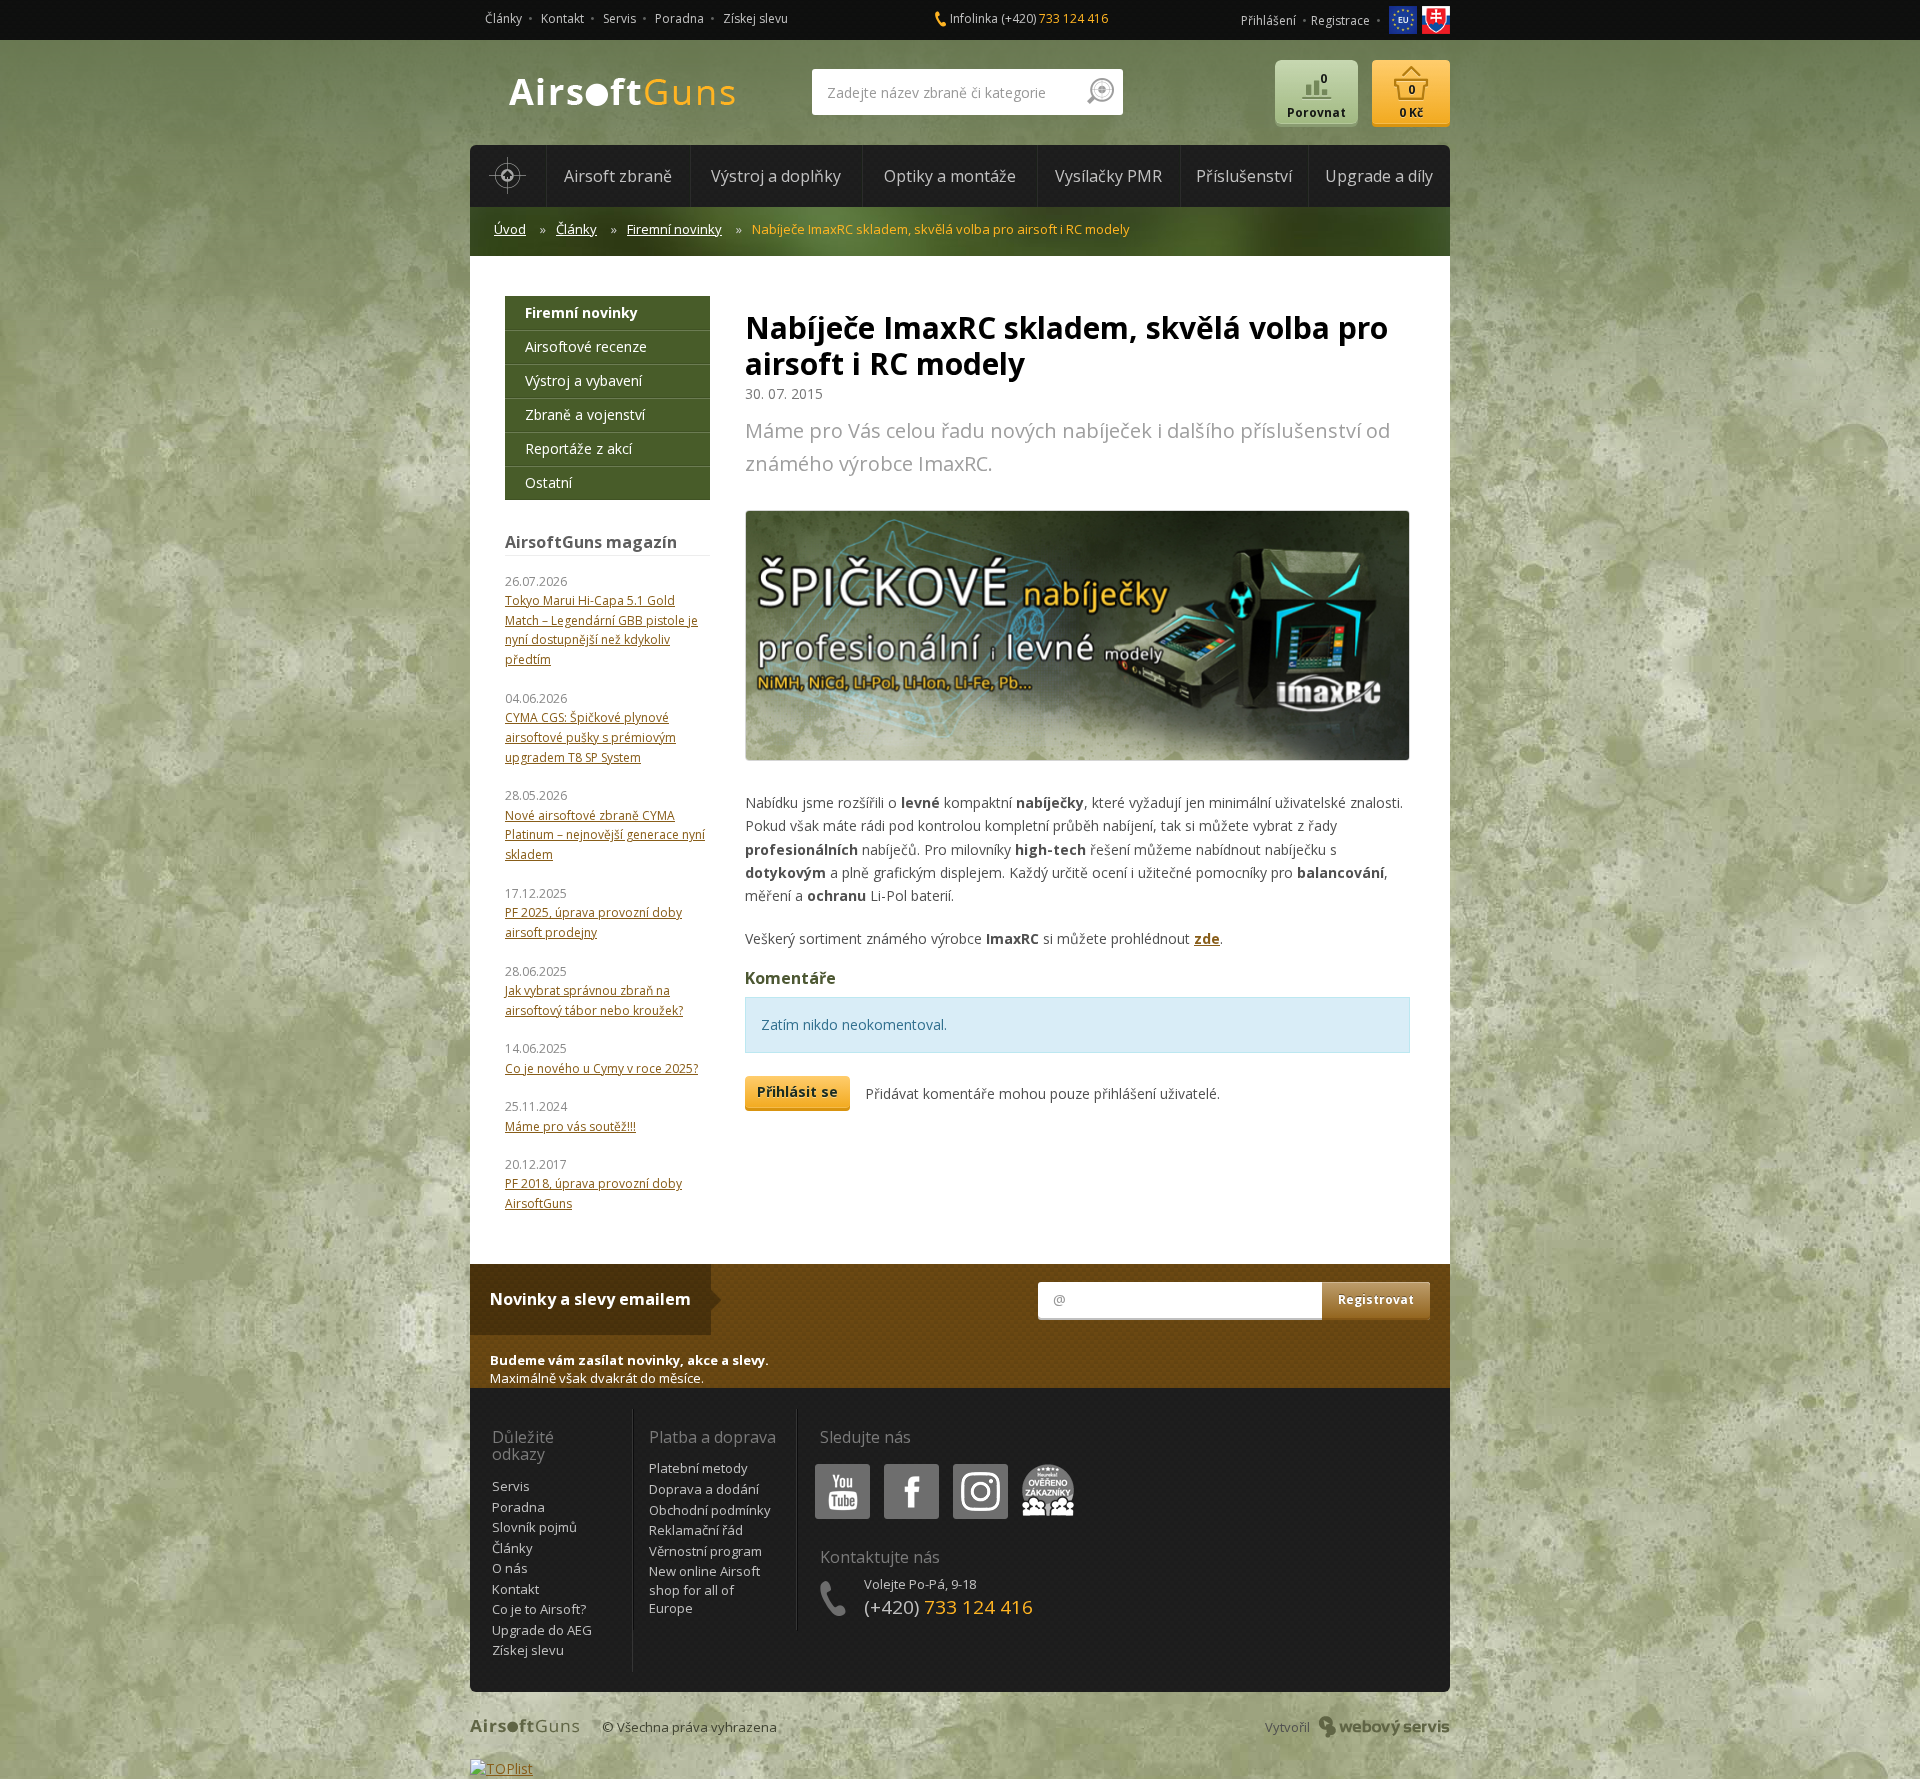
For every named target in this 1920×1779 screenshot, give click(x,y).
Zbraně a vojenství (585, 414)
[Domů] (508, 176)
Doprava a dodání (704, 1489)
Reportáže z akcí (578, 448)
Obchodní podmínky (710, 1510)
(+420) (1054, 18)
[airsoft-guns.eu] (1404, 18)
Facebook (910, 1467)
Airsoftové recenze (586, 346)
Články (503, 18)
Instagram (979, 1467)
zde (1207, 938)
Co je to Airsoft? (539, 1609)
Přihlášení (1268, 20)
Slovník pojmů (534, 1527)
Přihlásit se (797, 1091)
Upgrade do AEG (542, 1630)
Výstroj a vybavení (583, 380)
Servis (619, 18)
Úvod (510, 229)
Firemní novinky (674, 229)
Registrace (1340, 20)
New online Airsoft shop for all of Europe (704, 1589)
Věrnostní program (705, 1551)
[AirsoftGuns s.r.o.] (623, 92)
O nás (510, 1568)
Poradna (679, 18)
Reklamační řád (696, 1530)
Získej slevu (755, 18)
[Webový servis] (1384, 1727)
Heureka (1044, 1467)
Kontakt (562, 18)
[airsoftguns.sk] (1436, 18)
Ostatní (548, 482)
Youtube (838, 1467)
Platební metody (698, 1468)
